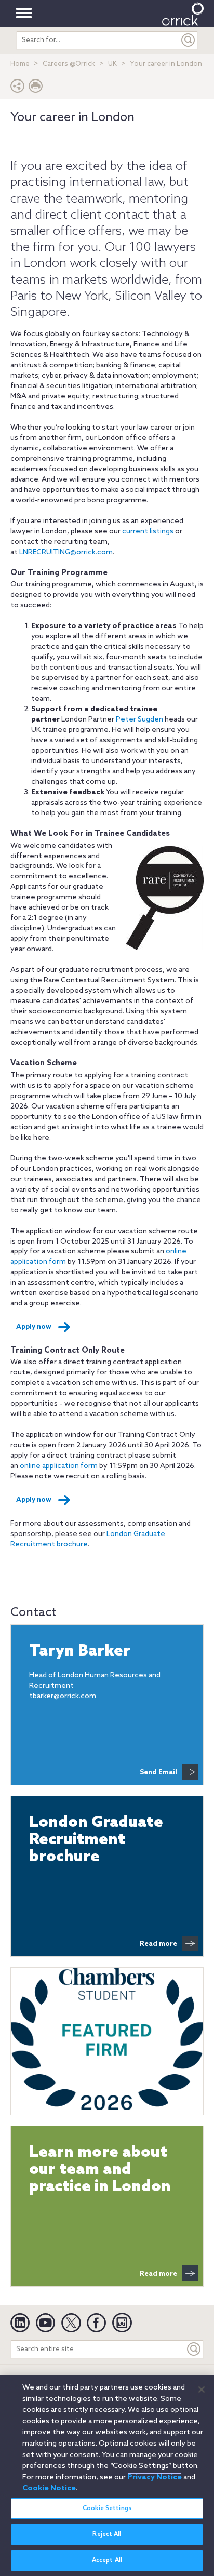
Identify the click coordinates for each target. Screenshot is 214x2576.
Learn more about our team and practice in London (100, 2170)
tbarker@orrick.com (63, 1696)
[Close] (202, 2390)
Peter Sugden (139, 720)
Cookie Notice (49, 2488)
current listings (148, 532)
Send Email (158, 1773)
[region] (107, 2475)
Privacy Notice (155, 2477)
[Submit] (189, 40)
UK (112, 64)
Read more (158, 1944)
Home (20, 64)
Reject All (107, 2534)
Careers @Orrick (69, 64)
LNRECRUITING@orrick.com (66, 552)
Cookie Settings (107, 2508)
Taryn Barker (80, 1652)
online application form (59, 1466)
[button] (18, 89)
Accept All (107, 2560)
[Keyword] (194, 2349)
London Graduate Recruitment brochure (96, 1840)
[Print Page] (36, 89)
